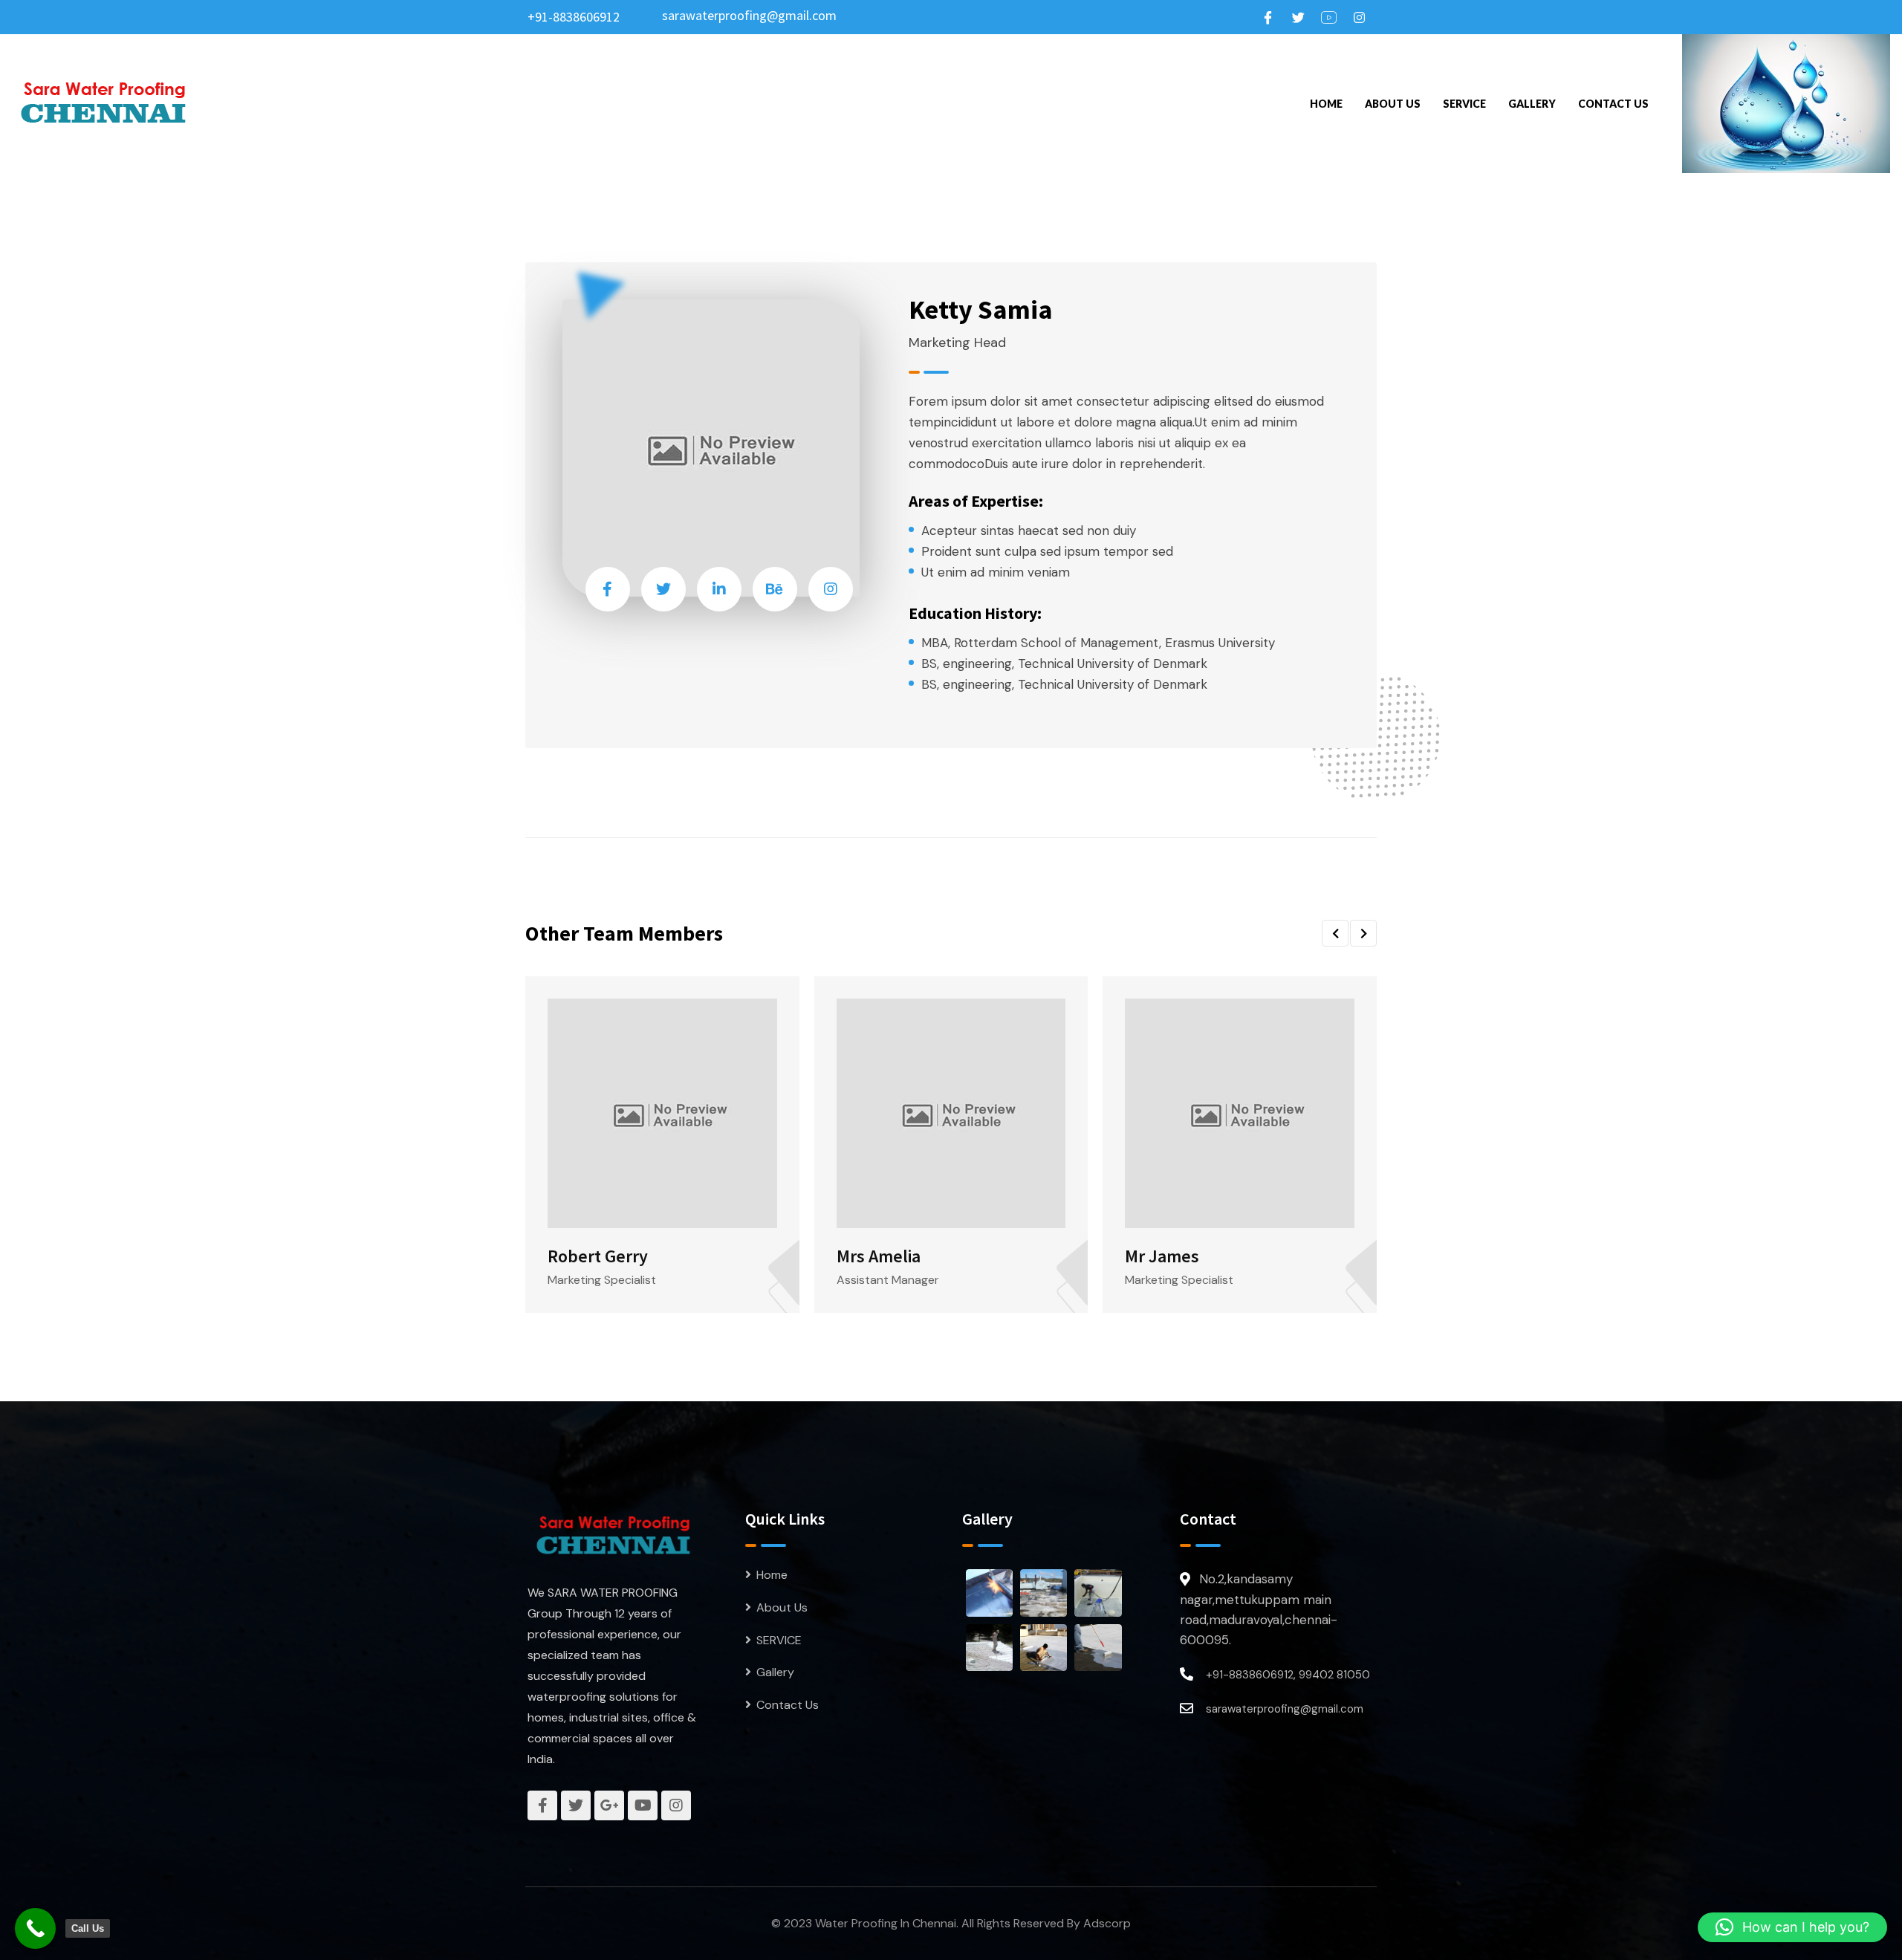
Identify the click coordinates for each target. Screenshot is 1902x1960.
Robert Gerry (598, 1256)
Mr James (1162, 1256)
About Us (1393, 104)
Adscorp (1107, 1923)
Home (1326, 104)
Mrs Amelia (879, 1256)
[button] (1335, 933)
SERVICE (1464, 104)
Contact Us (1613, 104)
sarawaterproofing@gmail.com (749, 15)
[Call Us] (35, 1928)
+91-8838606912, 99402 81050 (1288, 1675)
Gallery (1532, 104)
